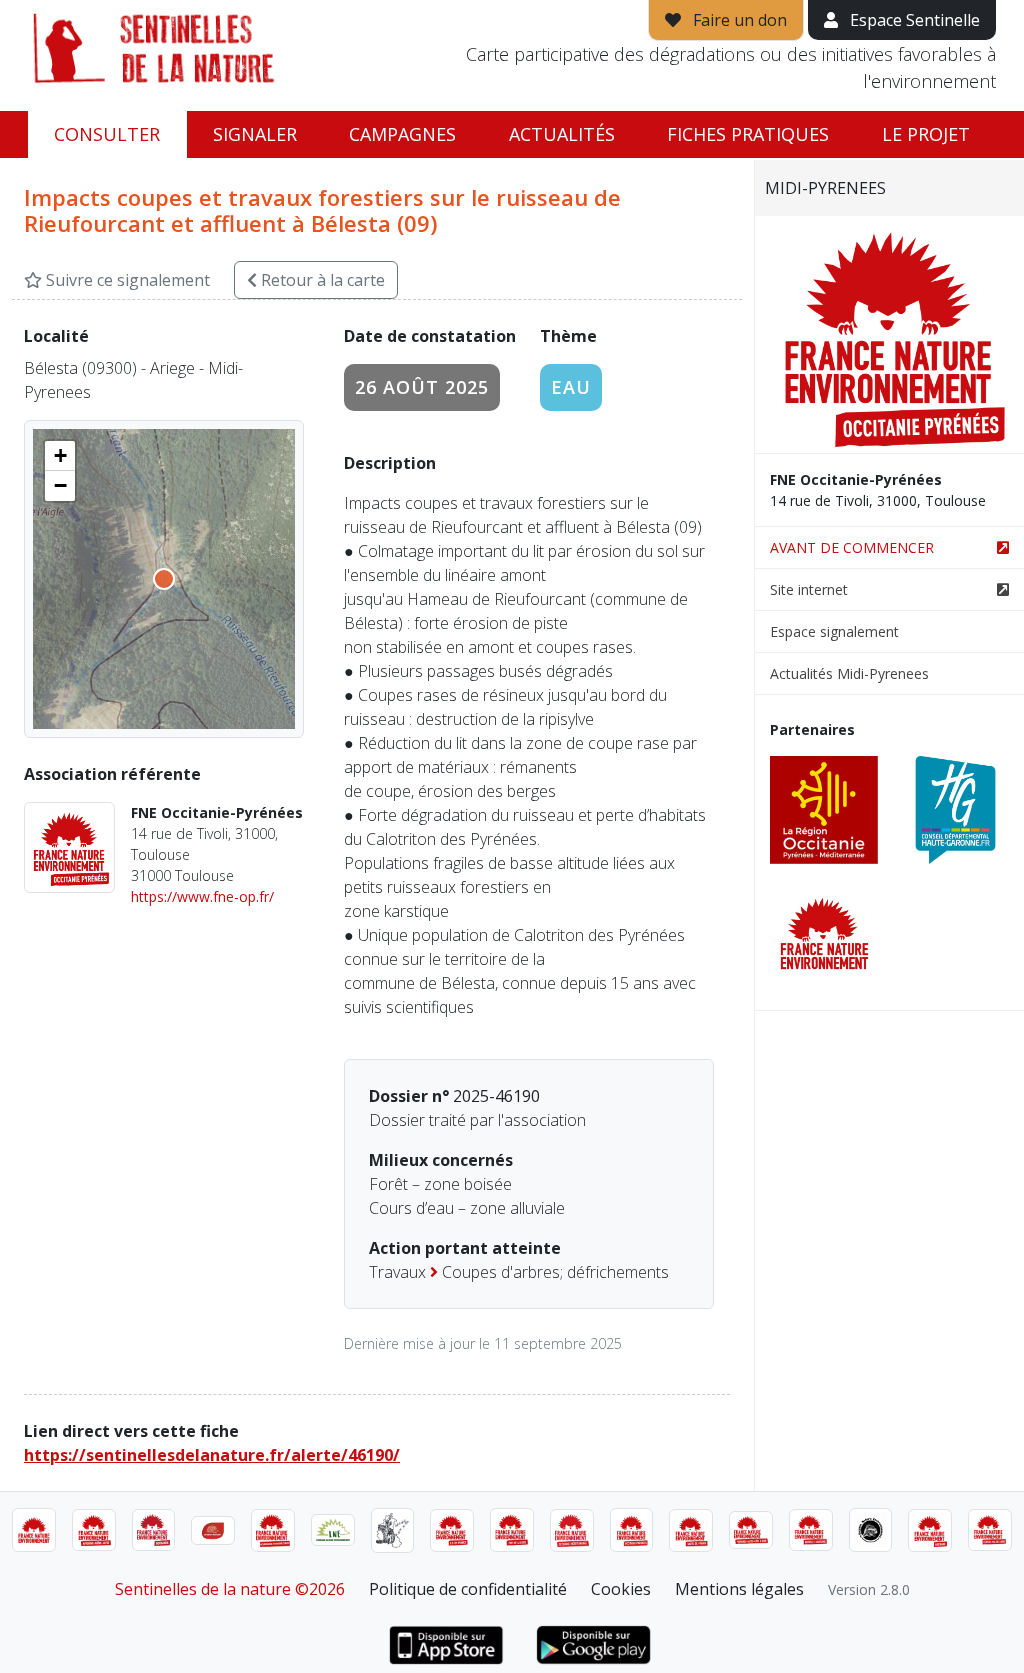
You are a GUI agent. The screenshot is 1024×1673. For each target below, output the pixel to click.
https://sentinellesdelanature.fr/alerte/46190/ (212, 1455)
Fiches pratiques (748, 134)
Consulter (107, 134)
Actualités (562, 134)
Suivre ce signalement (126, 280)
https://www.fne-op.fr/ (202, 896)
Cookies (621, 1589)
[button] (60, 456)
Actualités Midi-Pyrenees (849, 673)
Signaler (255, 134)
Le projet (926, 134)
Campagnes (402, 134)
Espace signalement (834, 631)
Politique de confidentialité (468, 1589)
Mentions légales (739, 1589)
